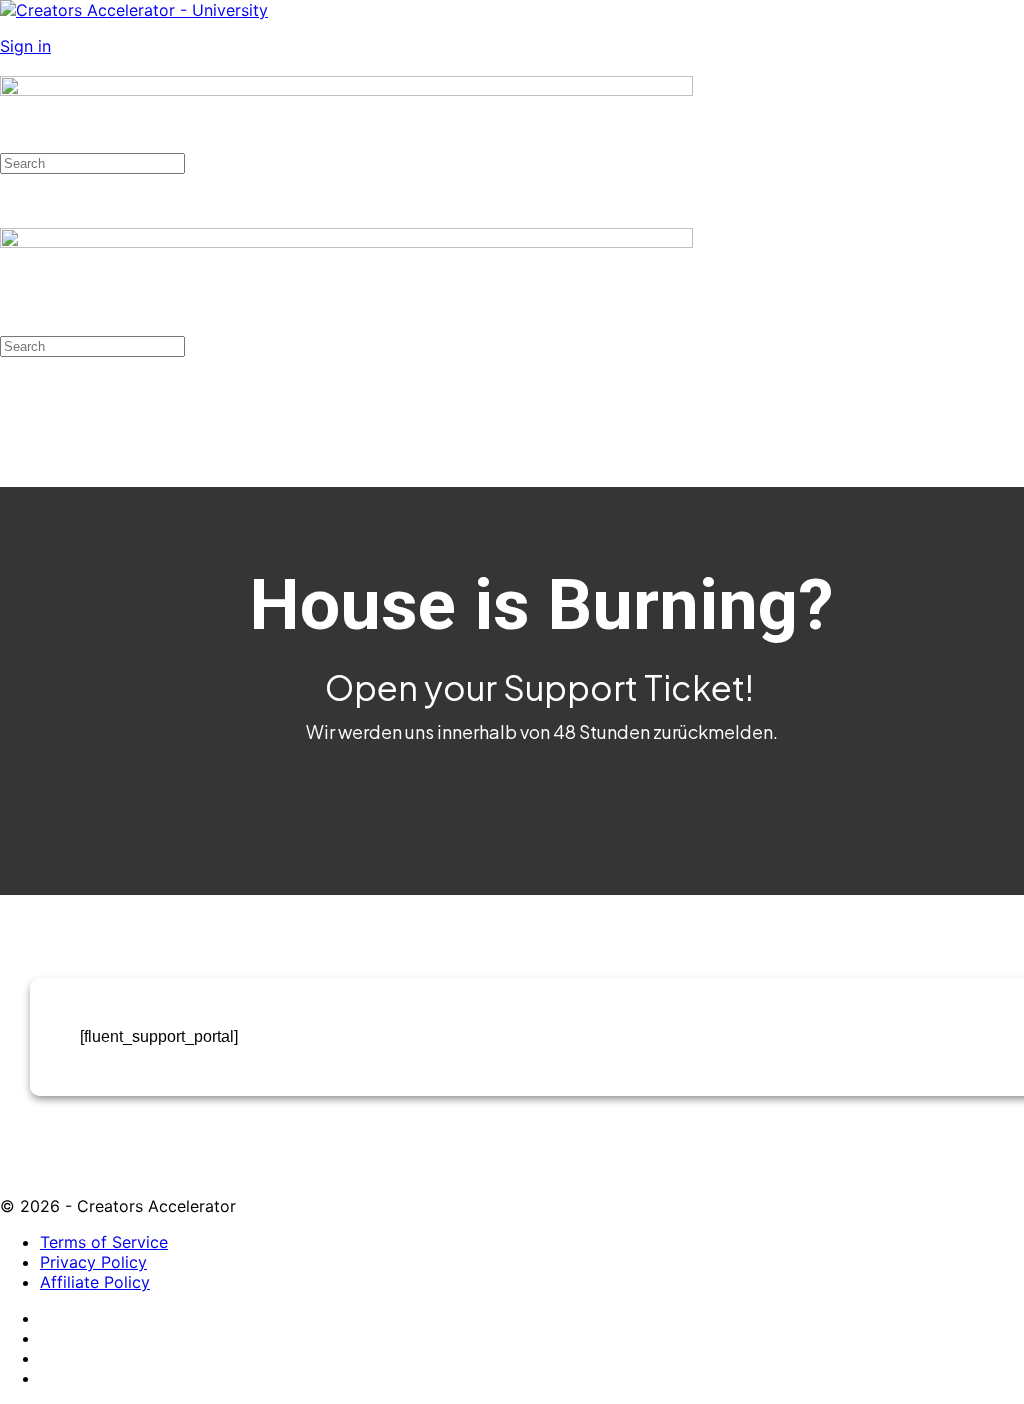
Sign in (25, 46)
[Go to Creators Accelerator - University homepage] (134, 10)
